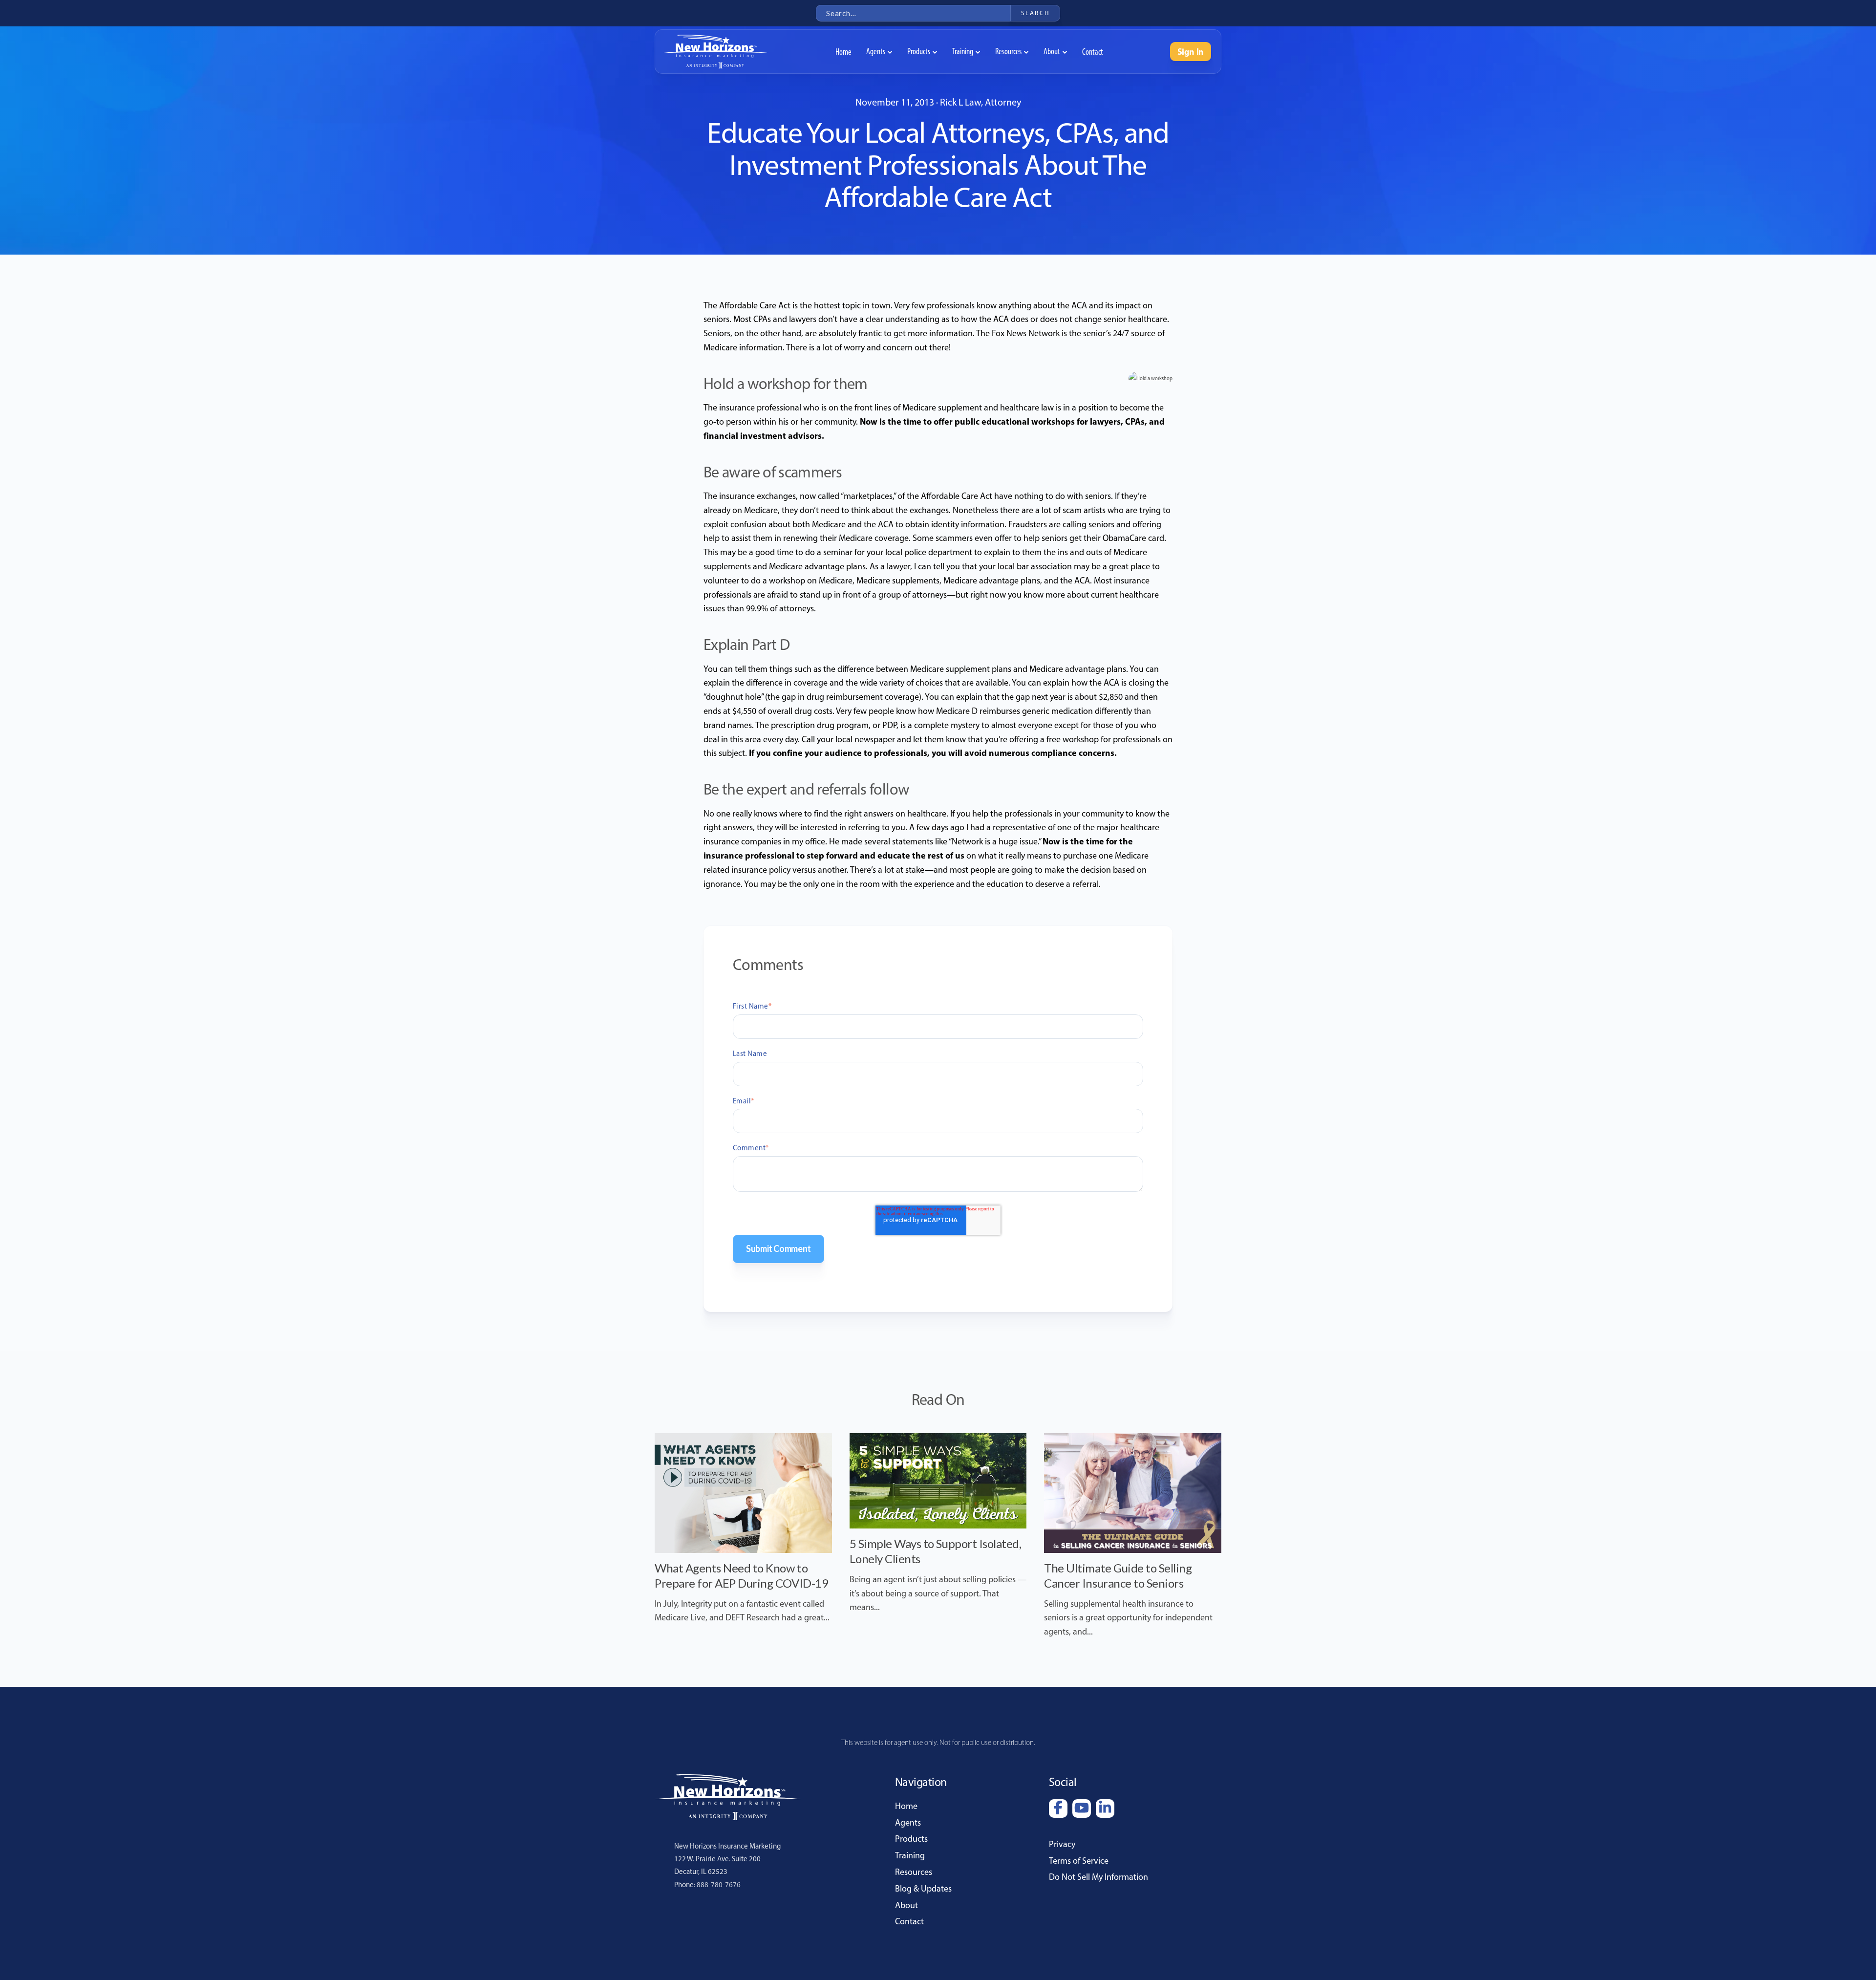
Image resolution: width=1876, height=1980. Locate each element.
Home (906, 1806)
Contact (909, 1921)
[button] (879, 52)
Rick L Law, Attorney (981, 102)
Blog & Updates (923, 1889)
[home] (715, 52)
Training (910, 1855)
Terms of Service (1079, 1861)
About (906, 1905)
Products (911, 1839)
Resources (914, 1872)
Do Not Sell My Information (1098, 1877)
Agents (908, 1823)
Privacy (1062, 1844)
